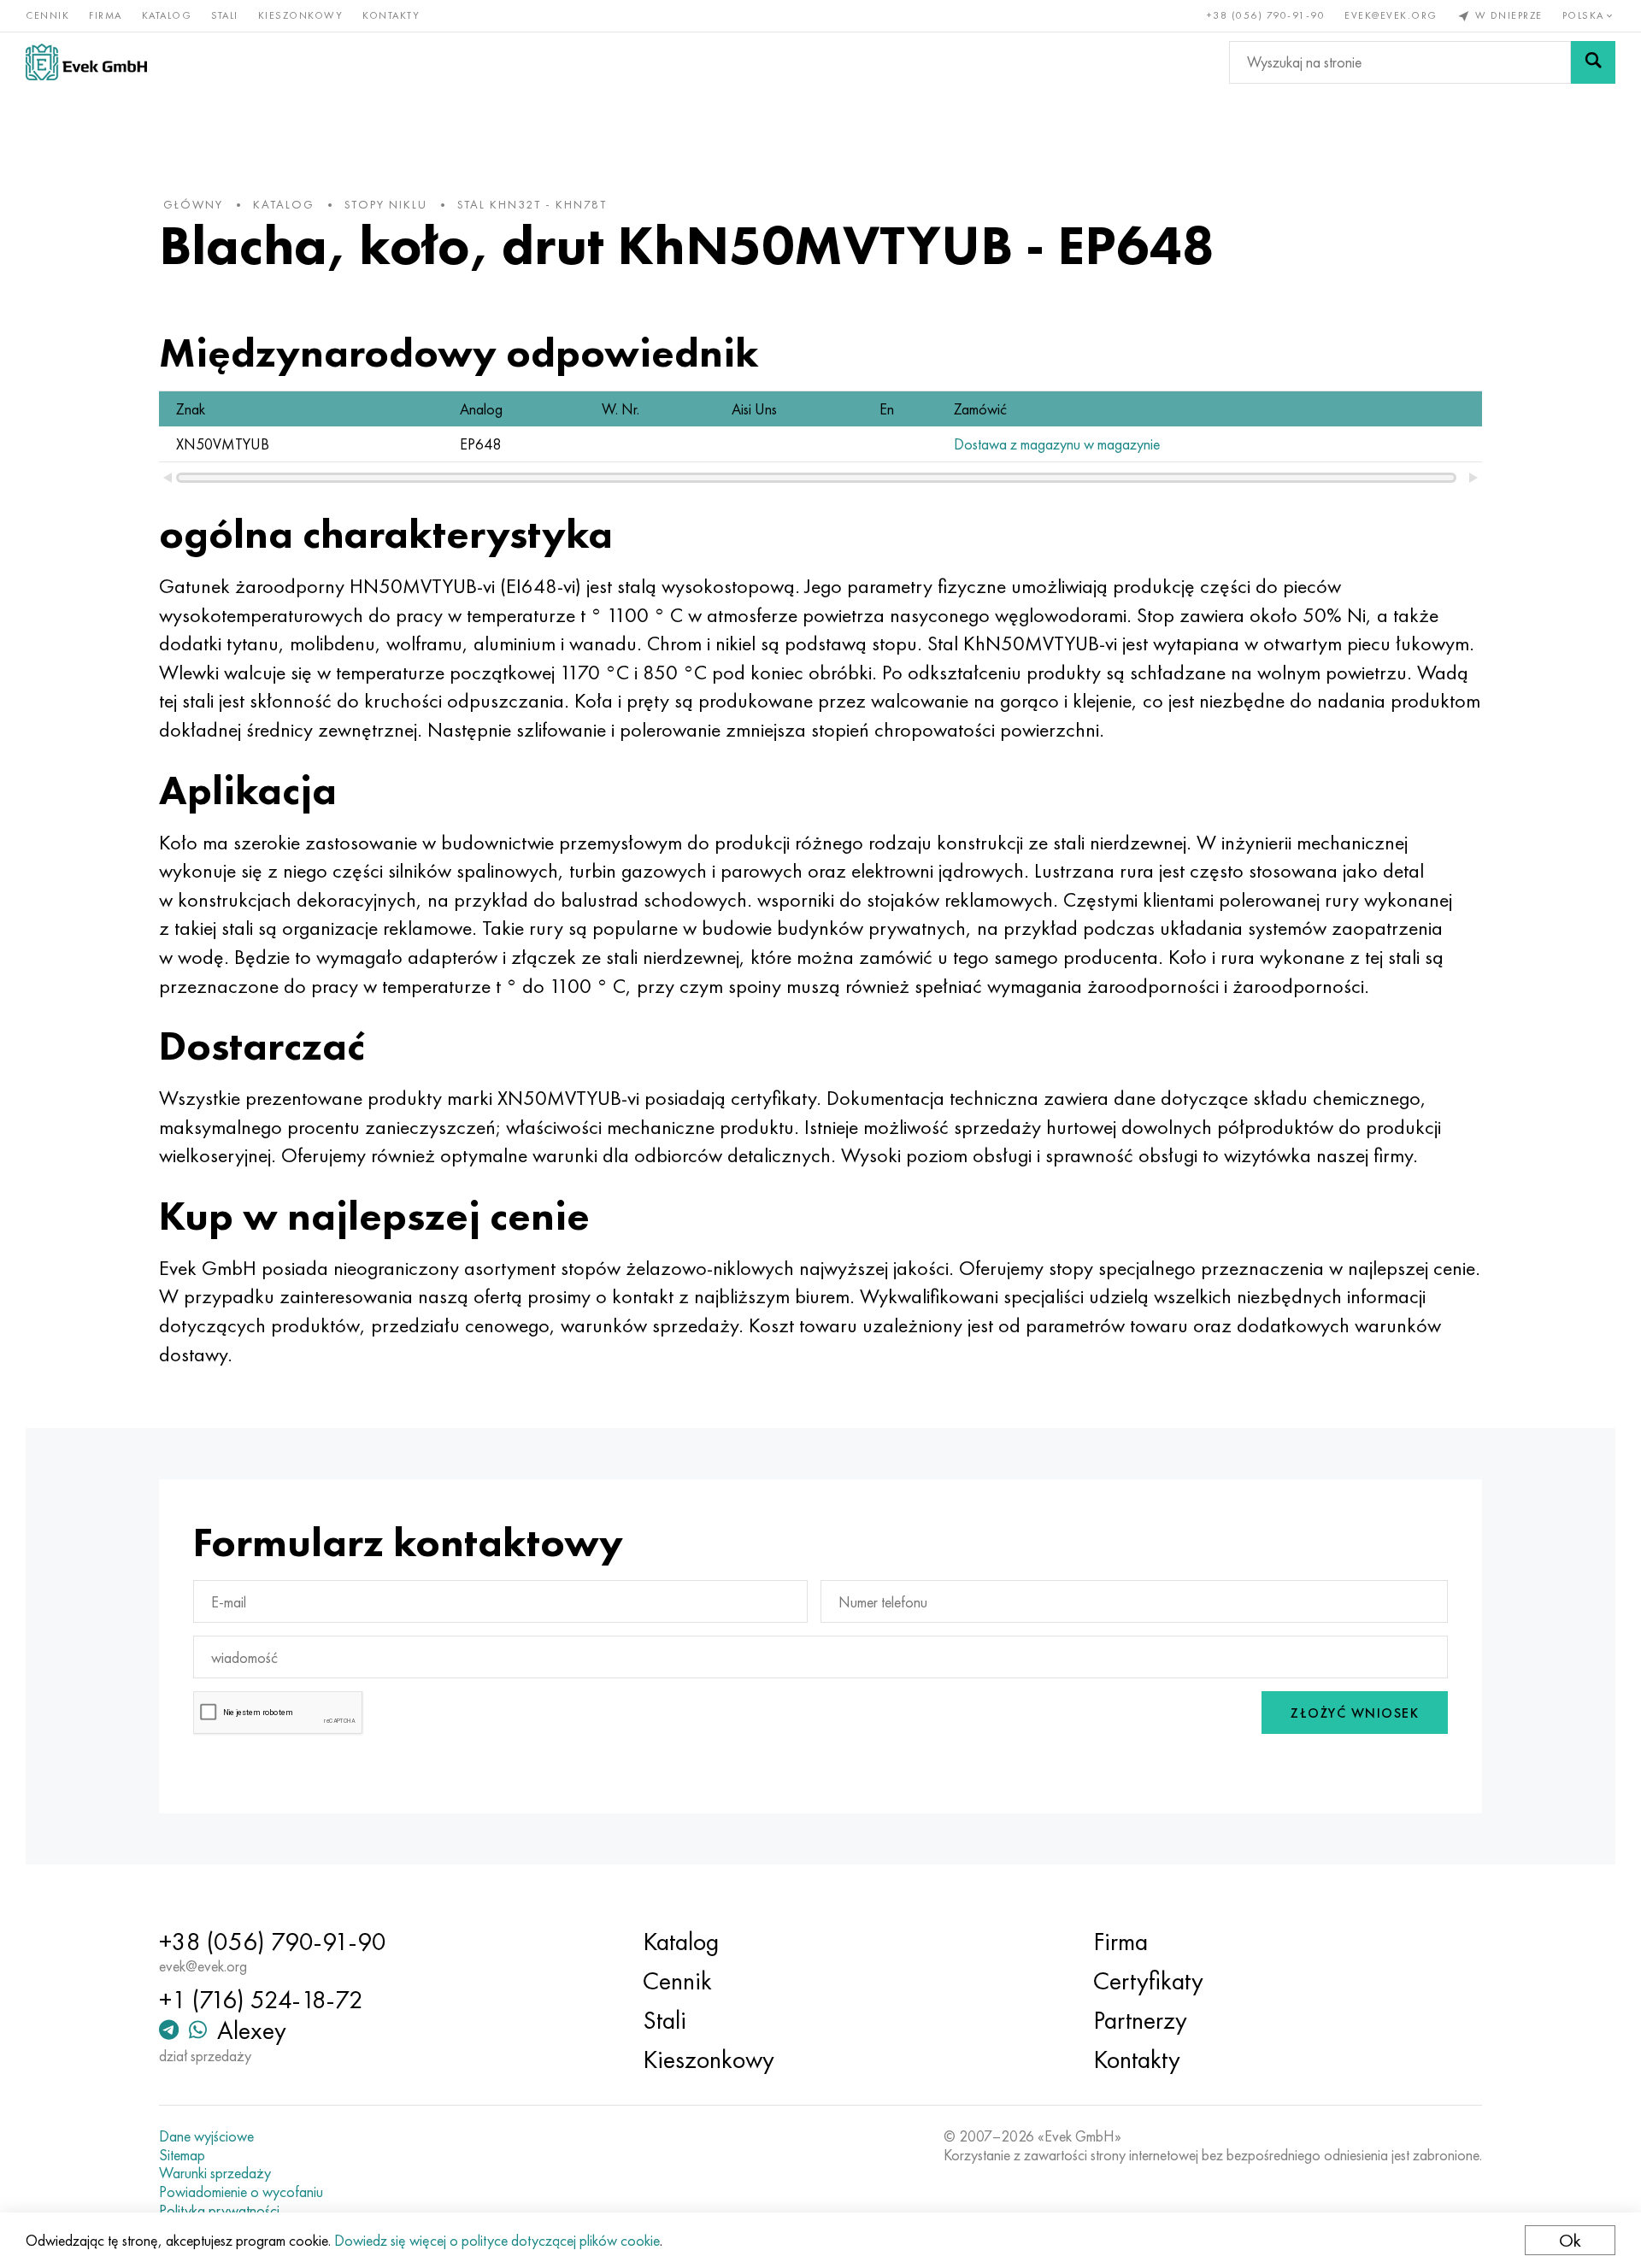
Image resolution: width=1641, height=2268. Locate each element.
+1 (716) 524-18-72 (261, 2000)
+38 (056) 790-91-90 (1266, 15)
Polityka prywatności (219, 2211)
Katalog (167, 15)
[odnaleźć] (1593, 62)
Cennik (47, 15)
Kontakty (391, 15)
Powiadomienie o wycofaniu (241, 2192)
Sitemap (182, 2155)
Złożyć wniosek (1355, 1713)
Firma (106, 15)
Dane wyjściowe (206, 2136)
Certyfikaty (1148, 1981)
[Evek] (86, 62)
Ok (1570, 2240)
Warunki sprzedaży (215, 2173)
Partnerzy (1140, 2020)
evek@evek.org (1391, 15)
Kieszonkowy (301, 15)
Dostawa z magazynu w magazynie (1057, 444)
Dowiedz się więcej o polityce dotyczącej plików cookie (497, 2240)
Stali (225, 15)
